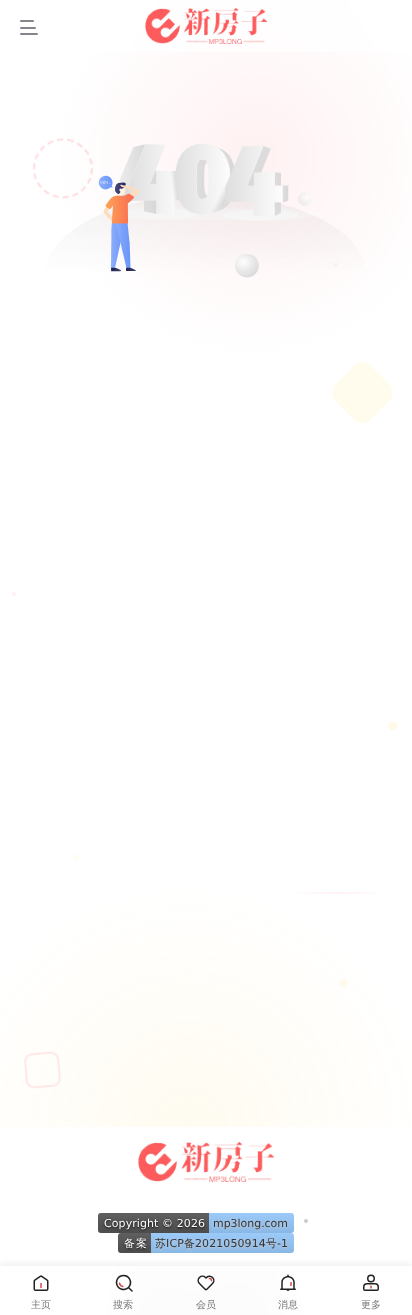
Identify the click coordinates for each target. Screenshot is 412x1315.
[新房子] (206, 1159)
